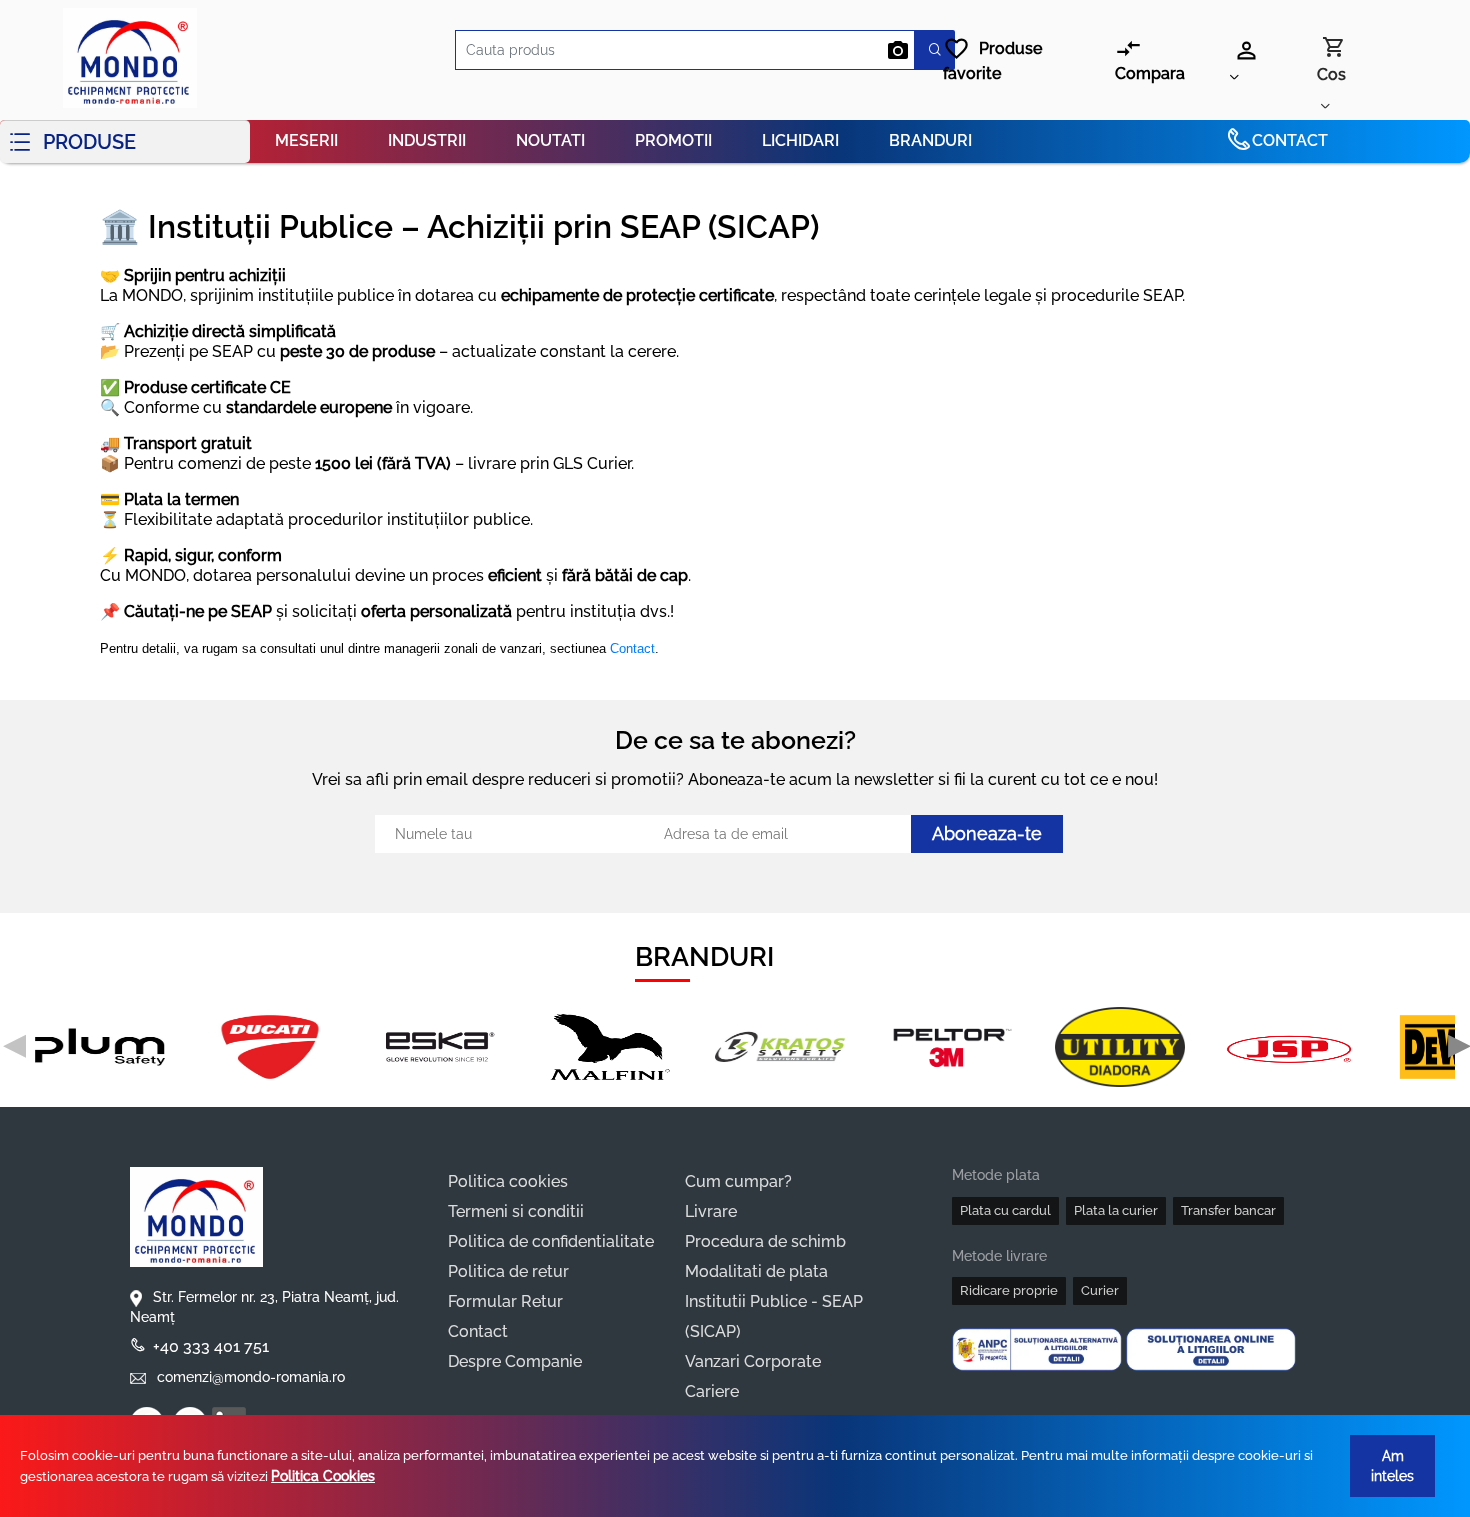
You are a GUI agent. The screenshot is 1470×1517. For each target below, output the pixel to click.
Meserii (306, 140)
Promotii (673, 140)
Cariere (712, 1391)
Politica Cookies (323, 1476)
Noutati (550, 140)
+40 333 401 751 (211, 1346)
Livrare (711, 1211)
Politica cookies (508, 1181)
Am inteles (1392, 1466)
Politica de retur (508, 1271)
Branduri (930, 140)
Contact (1290, 140)
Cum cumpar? (738, 1181)
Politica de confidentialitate (551, 1241)
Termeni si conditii (516, 1211)
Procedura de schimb (765, 1241)
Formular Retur (505, 1301)
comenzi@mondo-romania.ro (249, 1377)
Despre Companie (515, 1361)
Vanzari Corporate (753, 1361)
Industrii (427, 140)
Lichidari (800, 140)
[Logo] (125, 60)
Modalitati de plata (756, 1271)
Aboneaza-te (987, 833)
